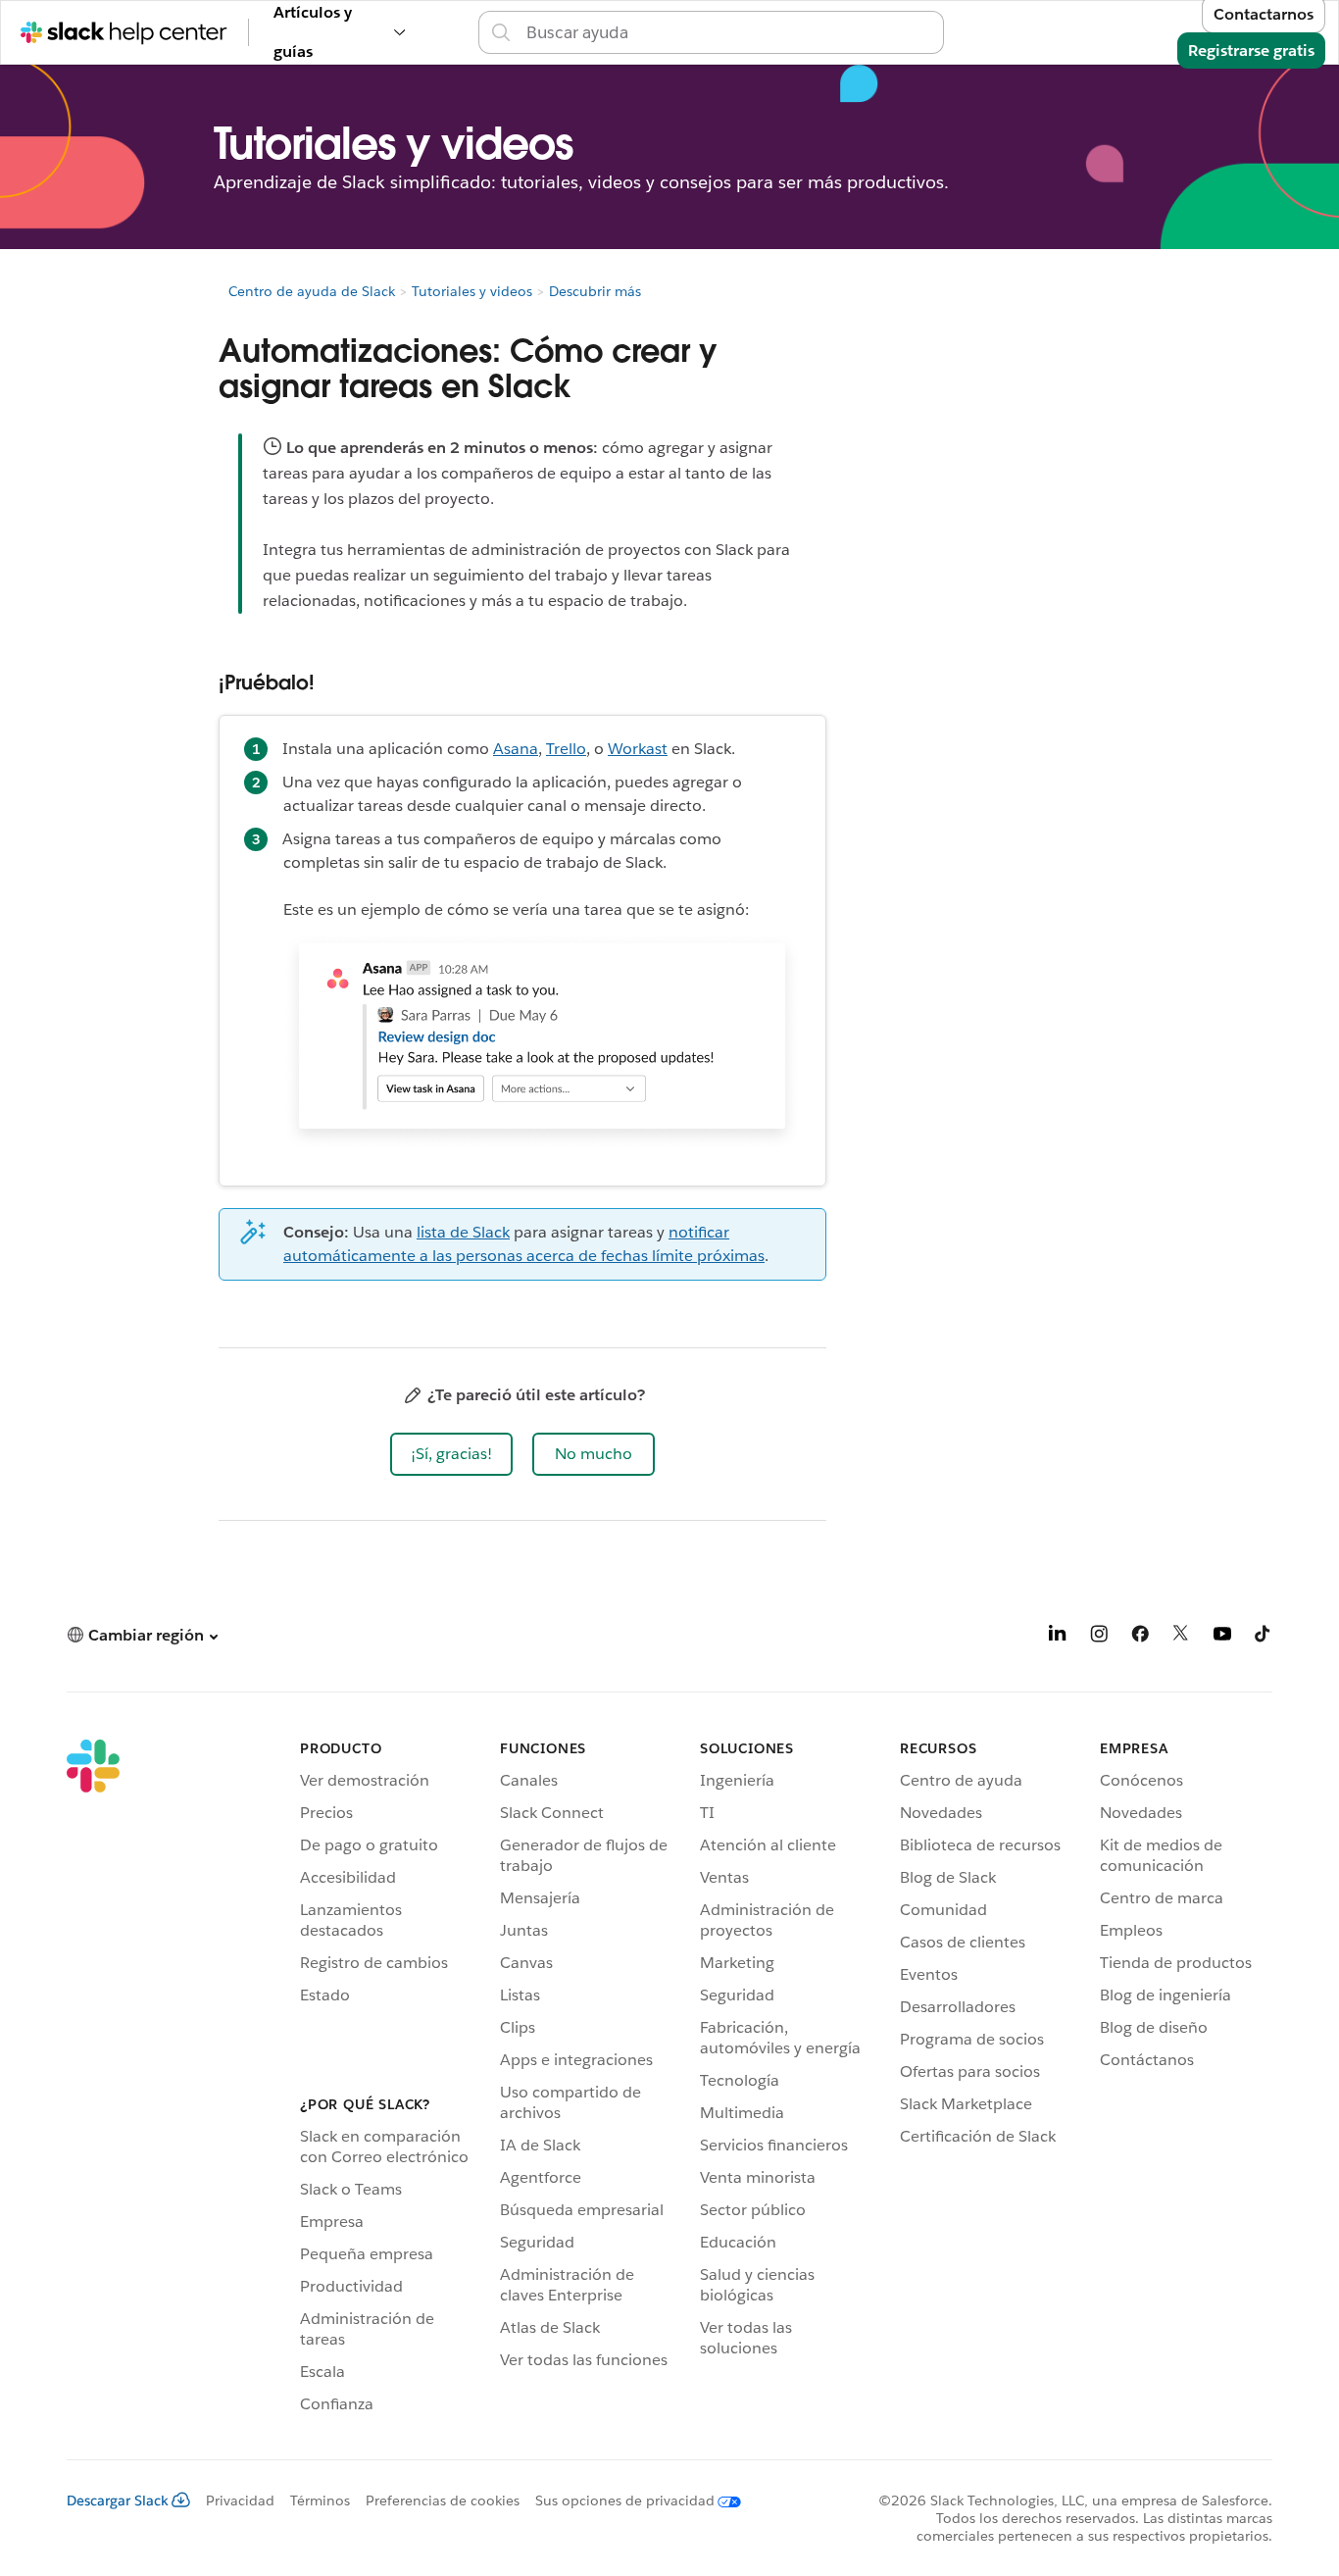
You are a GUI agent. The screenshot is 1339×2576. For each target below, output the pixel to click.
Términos (320, 2500)
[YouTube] (1222, 1637)
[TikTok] (1264, 1637)
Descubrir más (595, 291)
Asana (516, 749)
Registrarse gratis (1251, 51)
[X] (1181, 1637)
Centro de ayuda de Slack (312, 291)
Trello (566, 749)
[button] (451, 1454)
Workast (638, 749)
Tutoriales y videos (472, 291)
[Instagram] (1099, 1637)
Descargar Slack (118, 2500)
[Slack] (93, 2080)
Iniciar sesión (968, 32)
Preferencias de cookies (443, 2500)
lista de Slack (463, 1232)
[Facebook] (1140, 1637)
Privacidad (240, 2500)
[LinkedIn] (1058, 1637)
